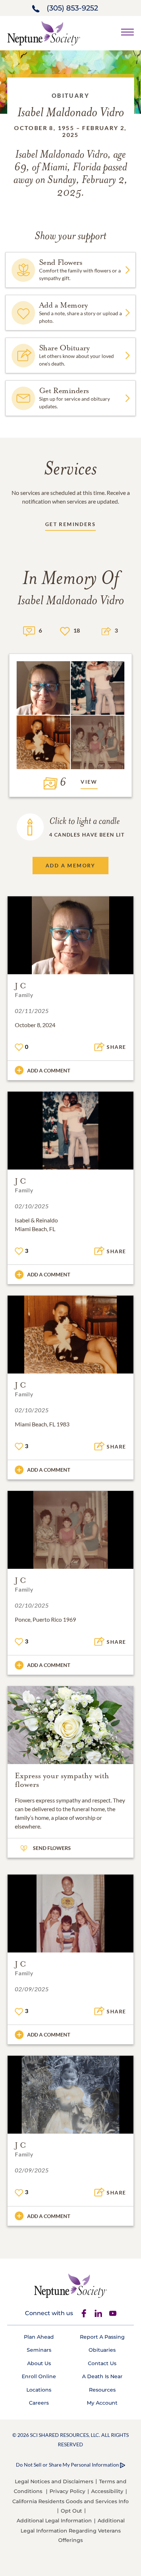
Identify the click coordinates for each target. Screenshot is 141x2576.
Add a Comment (49, 1070)
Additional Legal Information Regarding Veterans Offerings (73, 2530)
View (89, 782)
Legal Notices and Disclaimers (54, 2481)
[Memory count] (29, 630)
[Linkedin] (98, 2313)
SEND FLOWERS (52, 1848)
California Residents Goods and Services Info (70, 2501)
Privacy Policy (67, 2491)
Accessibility (107, 2491)
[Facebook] (84, 2313)
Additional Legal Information (54, 2521)
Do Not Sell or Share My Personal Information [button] (67, 2465)
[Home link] (44, 32)
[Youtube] (113, 2313)
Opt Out (71, 2511)
